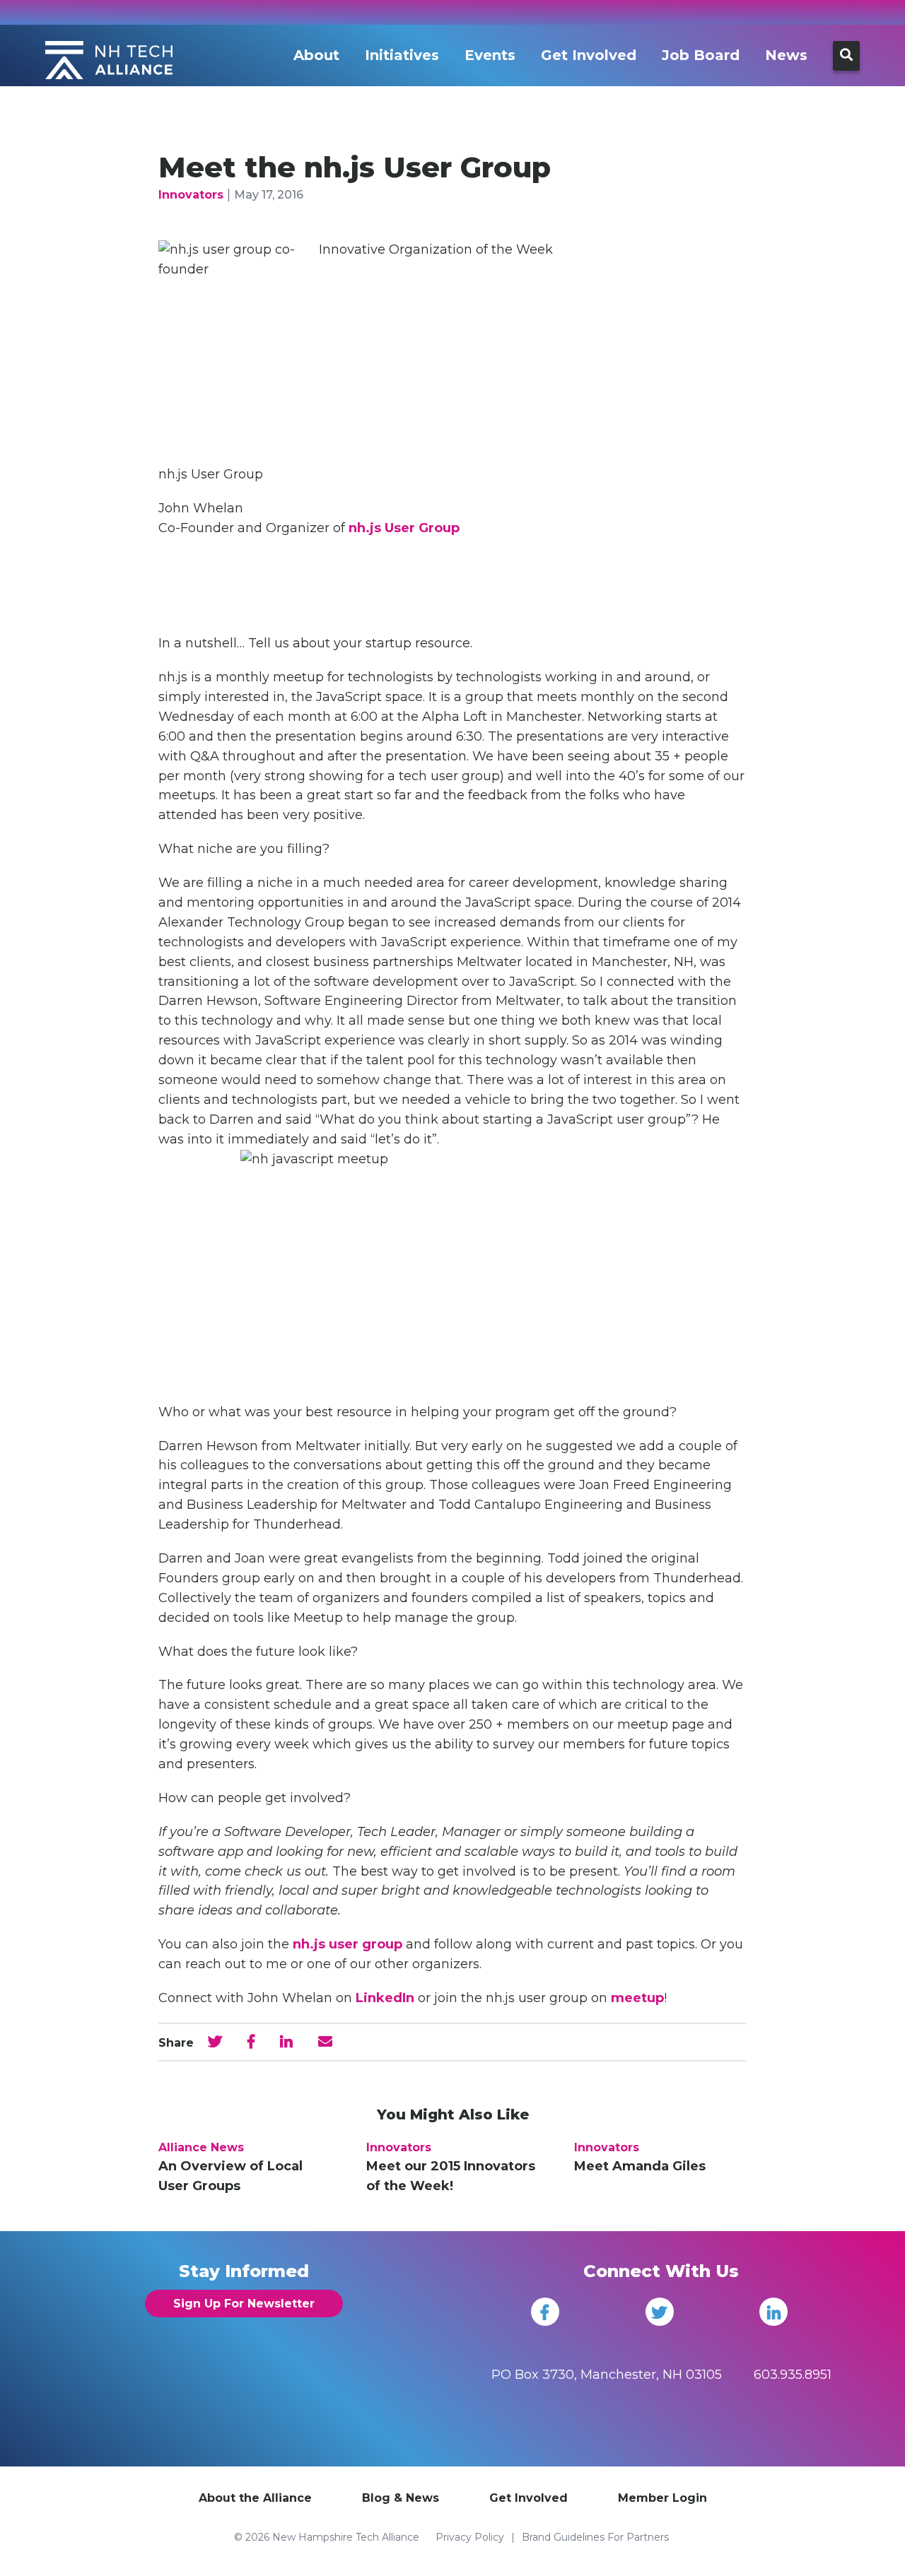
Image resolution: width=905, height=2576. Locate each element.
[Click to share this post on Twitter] (215, 2042)
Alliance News (201, 2147)
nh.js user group (348, 1944)
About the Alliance (255, 2498)
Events (490, 55)
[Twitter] (660, 2312)
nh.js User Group (404, 528)
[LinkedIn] (773, 2312)
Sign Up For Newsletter (244, 2304)
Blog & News (401, 2498)
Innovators (191, 195)
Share (176, 2043)
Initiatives (402, 55)
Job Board (701, 55)
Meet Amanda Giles (640, 2166)
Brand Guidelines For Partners (595, 2537)
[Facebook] (545, 2312)
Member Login (662, 2498)
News (786, 55)
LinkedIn (385, 1998)
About (316, 55)
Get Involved (589, 55)
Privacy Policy (470, 2537)
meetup (637, 1998)
